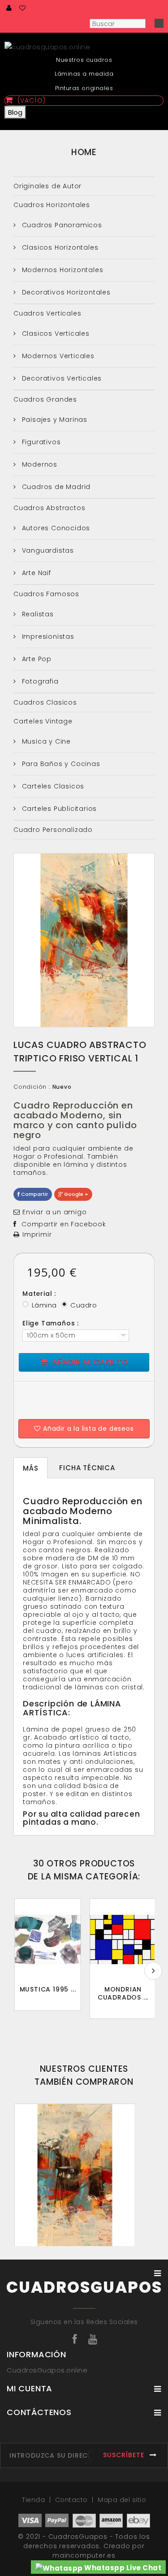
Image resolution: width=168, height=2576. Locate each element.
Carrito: (127, 9)
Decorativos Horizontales (65, 292)
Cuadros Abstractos (49, 508)
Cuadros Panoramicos (61, 225)
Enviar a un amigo (55, 1212)
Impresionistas (47, 636)
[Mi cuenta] (9, 8)
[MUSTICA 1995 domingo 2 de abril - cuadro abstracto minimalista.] (48, 1940)
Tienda (34, 2500)
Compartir (34, 1194)
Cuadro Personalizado (53, 830)
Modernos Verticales (57, 356)
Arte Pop (36, 659)
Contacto (73, 2500)
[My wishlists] (23, 8)
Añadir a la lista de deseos (87, 1429)
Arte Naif (35, 573)
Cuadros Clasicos (45, 702)
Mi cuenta (30, 2388)
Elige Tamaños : (52, 1323)
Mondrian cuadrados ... (123, 1993)
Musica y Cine (45, 741)
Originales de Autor (47, 186)
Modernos (39, 464)
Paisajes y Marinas (54, 420)
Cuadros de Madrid (55, 487)
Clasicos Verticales (55, 333)
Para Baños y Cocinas (60, 764)
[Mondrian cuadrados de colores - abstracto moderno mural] (123, 1940)
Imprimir (37, 1234)
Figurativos (40, 442)
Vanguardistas (47, 550)
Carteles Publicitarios (58, 809)
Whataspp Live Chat (122, 2568)
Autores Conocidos (55, 528)
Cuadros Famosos (46, 594)
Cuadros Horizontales (52, 205)
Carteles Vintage (43, 721)
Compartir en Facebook (64, 1224)
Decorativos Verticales (61, 378)
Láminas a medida (84, 74)
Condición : (32, 1087)
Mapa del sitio (122, 2500)
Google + (75, 1194)
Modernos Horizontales (62, 270)
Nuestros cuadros (84, 60)
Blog (15, 112)
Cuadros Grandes (45, 399)
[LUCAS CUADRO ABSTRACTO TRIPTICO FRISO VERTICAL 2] (75, 2179)
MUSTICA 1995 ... (48, 1989)
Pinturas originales (84, 88)
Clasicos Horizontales (59, 247)
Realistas (37, 614)
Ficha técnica (87, 1468)
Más (30, 1468)
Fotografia (39, 681)
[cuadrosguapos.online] (84, 46)
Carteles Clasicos (52, 786)
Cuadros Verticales (47, 313)
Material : (40, 1294)
